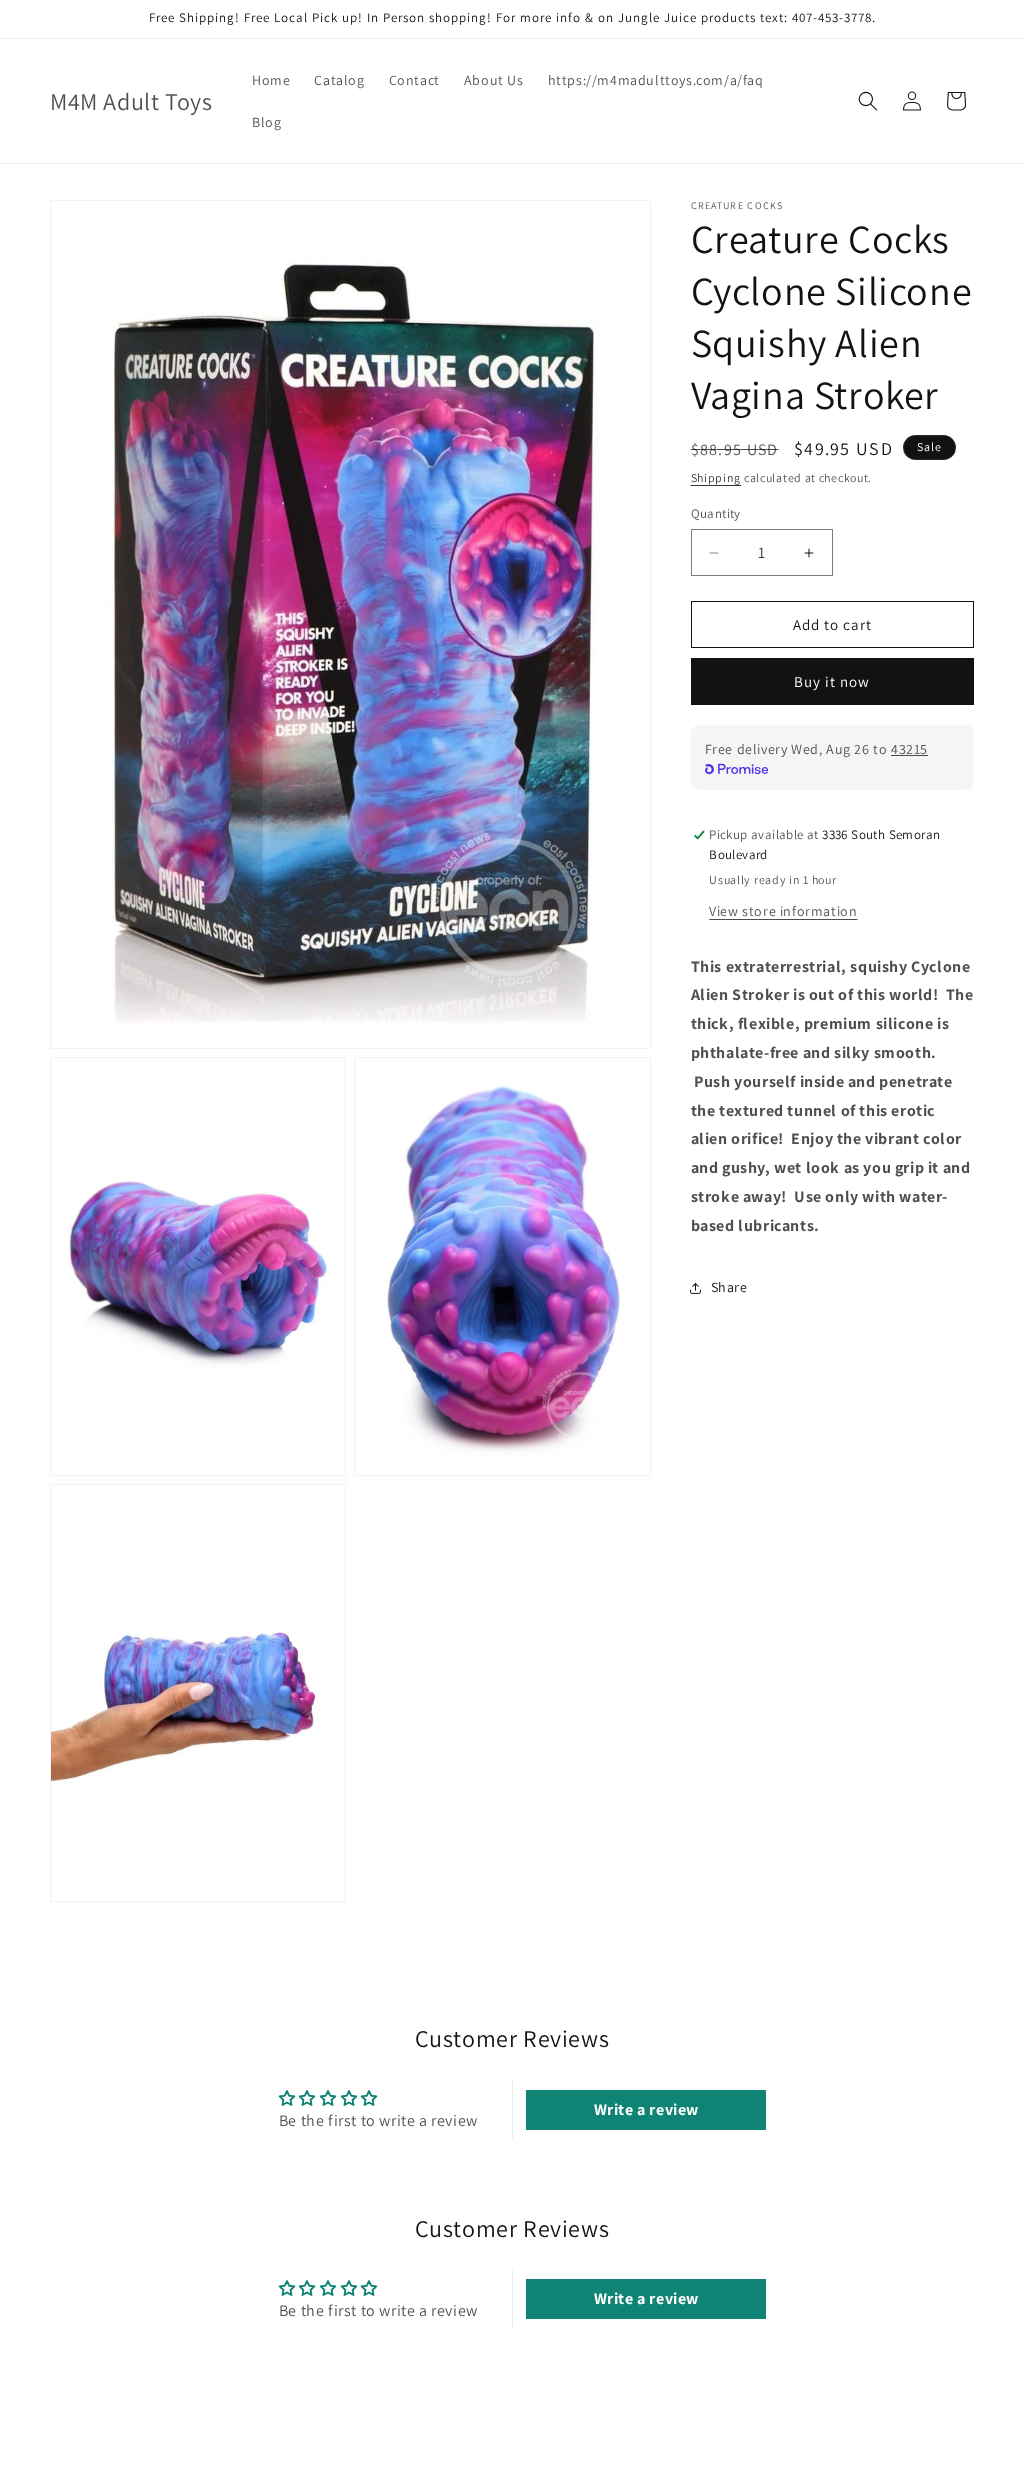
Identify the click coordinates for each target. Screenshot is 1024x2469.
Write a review (646, 2109)
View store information (783, 911)
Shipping (716, 477)
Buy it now (832, 681)
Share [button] (729, 1287)
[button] (868, 101)
